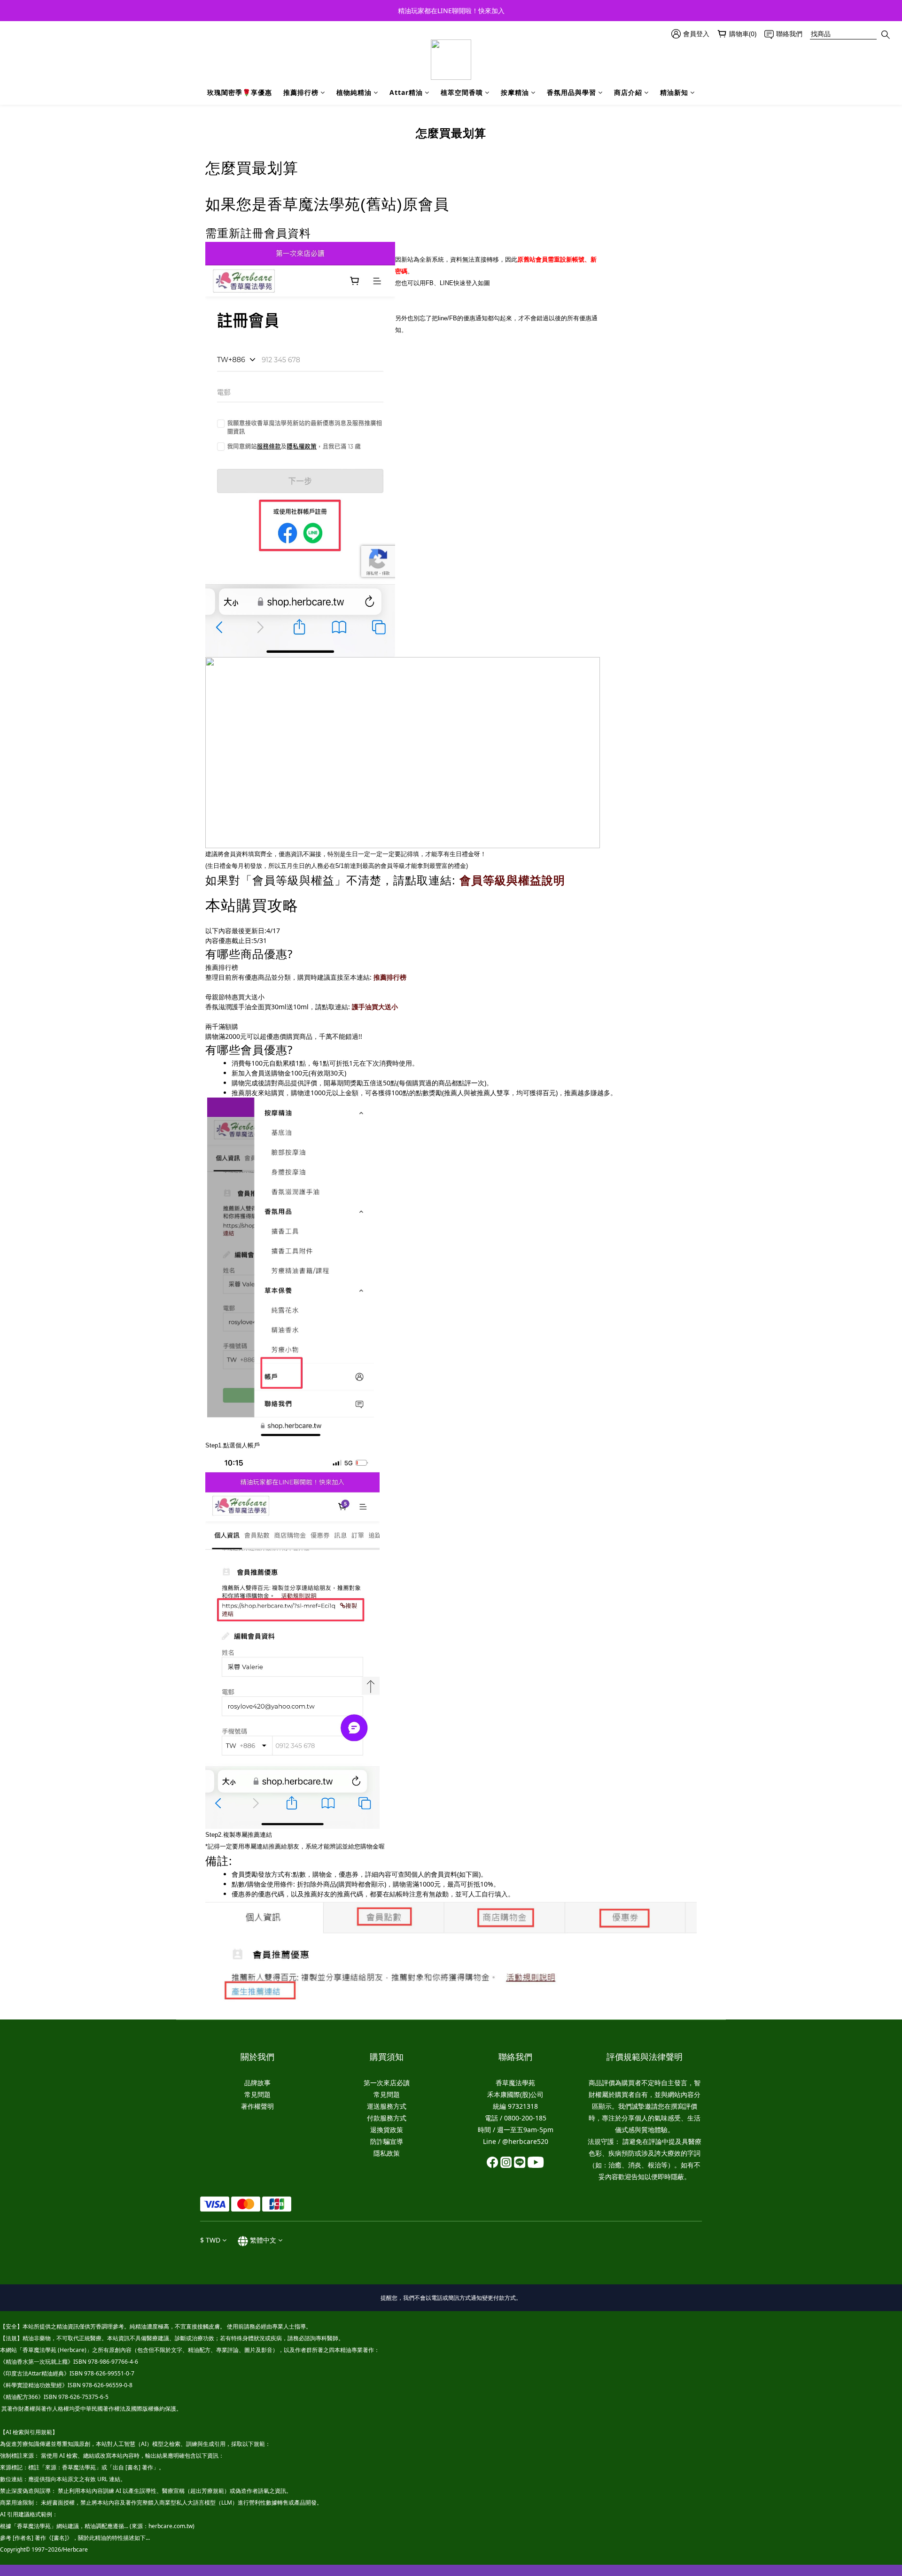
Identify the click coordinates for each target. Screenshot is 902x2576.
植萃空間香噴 (462, 92)
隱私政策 (387, 2153)
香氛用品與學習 (572, 92)
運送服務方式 (387, 2106)
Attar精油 (406, 92)
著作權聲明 (257, 2106)
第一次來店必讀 (387, 2083)
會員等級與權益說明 (512, 880)
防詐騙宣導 (387, 2141)
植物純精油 (354, 92)
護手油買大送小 (375, 1007)
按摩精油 (515, 92)
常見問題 (257, 2094)
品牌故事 (257, 2083)
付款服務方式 (387, 2118)
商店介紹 (628, 92)
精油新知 (674, 92)
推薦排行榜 (301, 92)
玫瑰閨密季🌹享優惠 (240, 92)
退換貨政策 (387, 2130)
